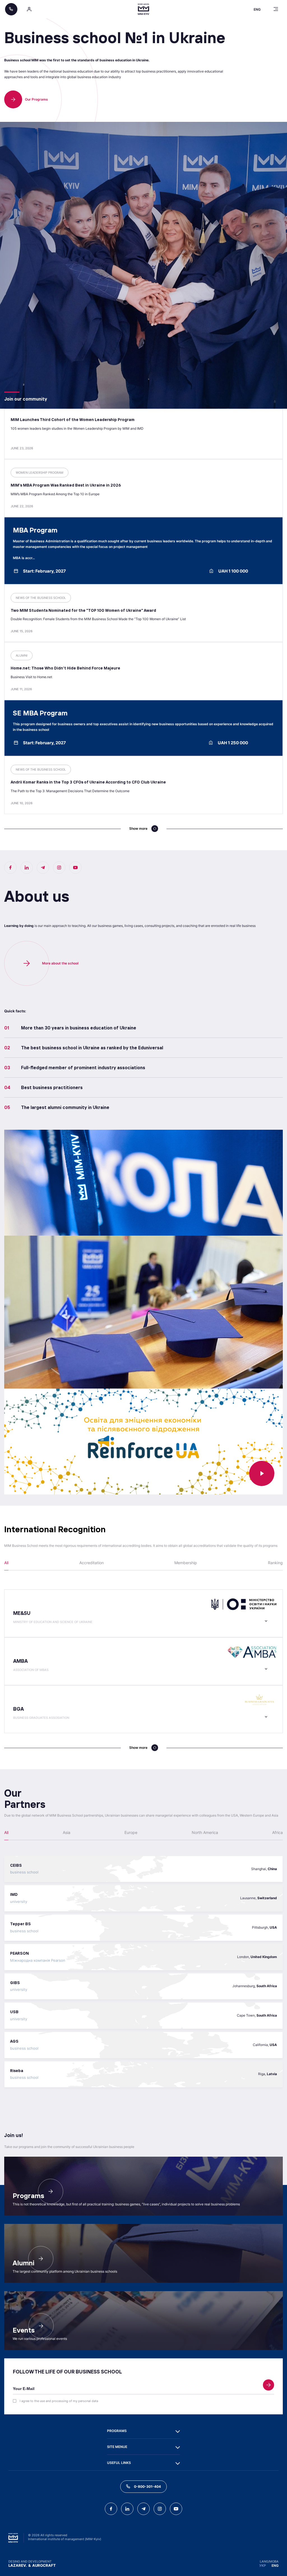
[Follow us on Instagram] (59, 868)
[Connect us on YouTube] (75, 868)
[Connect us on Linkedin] (27, 868)
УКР (263, 2565)
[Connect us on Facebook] (10, 868)
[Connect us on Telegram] (43, 868)
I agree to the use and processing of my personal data (59, 2401)
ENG (275, 2565)
